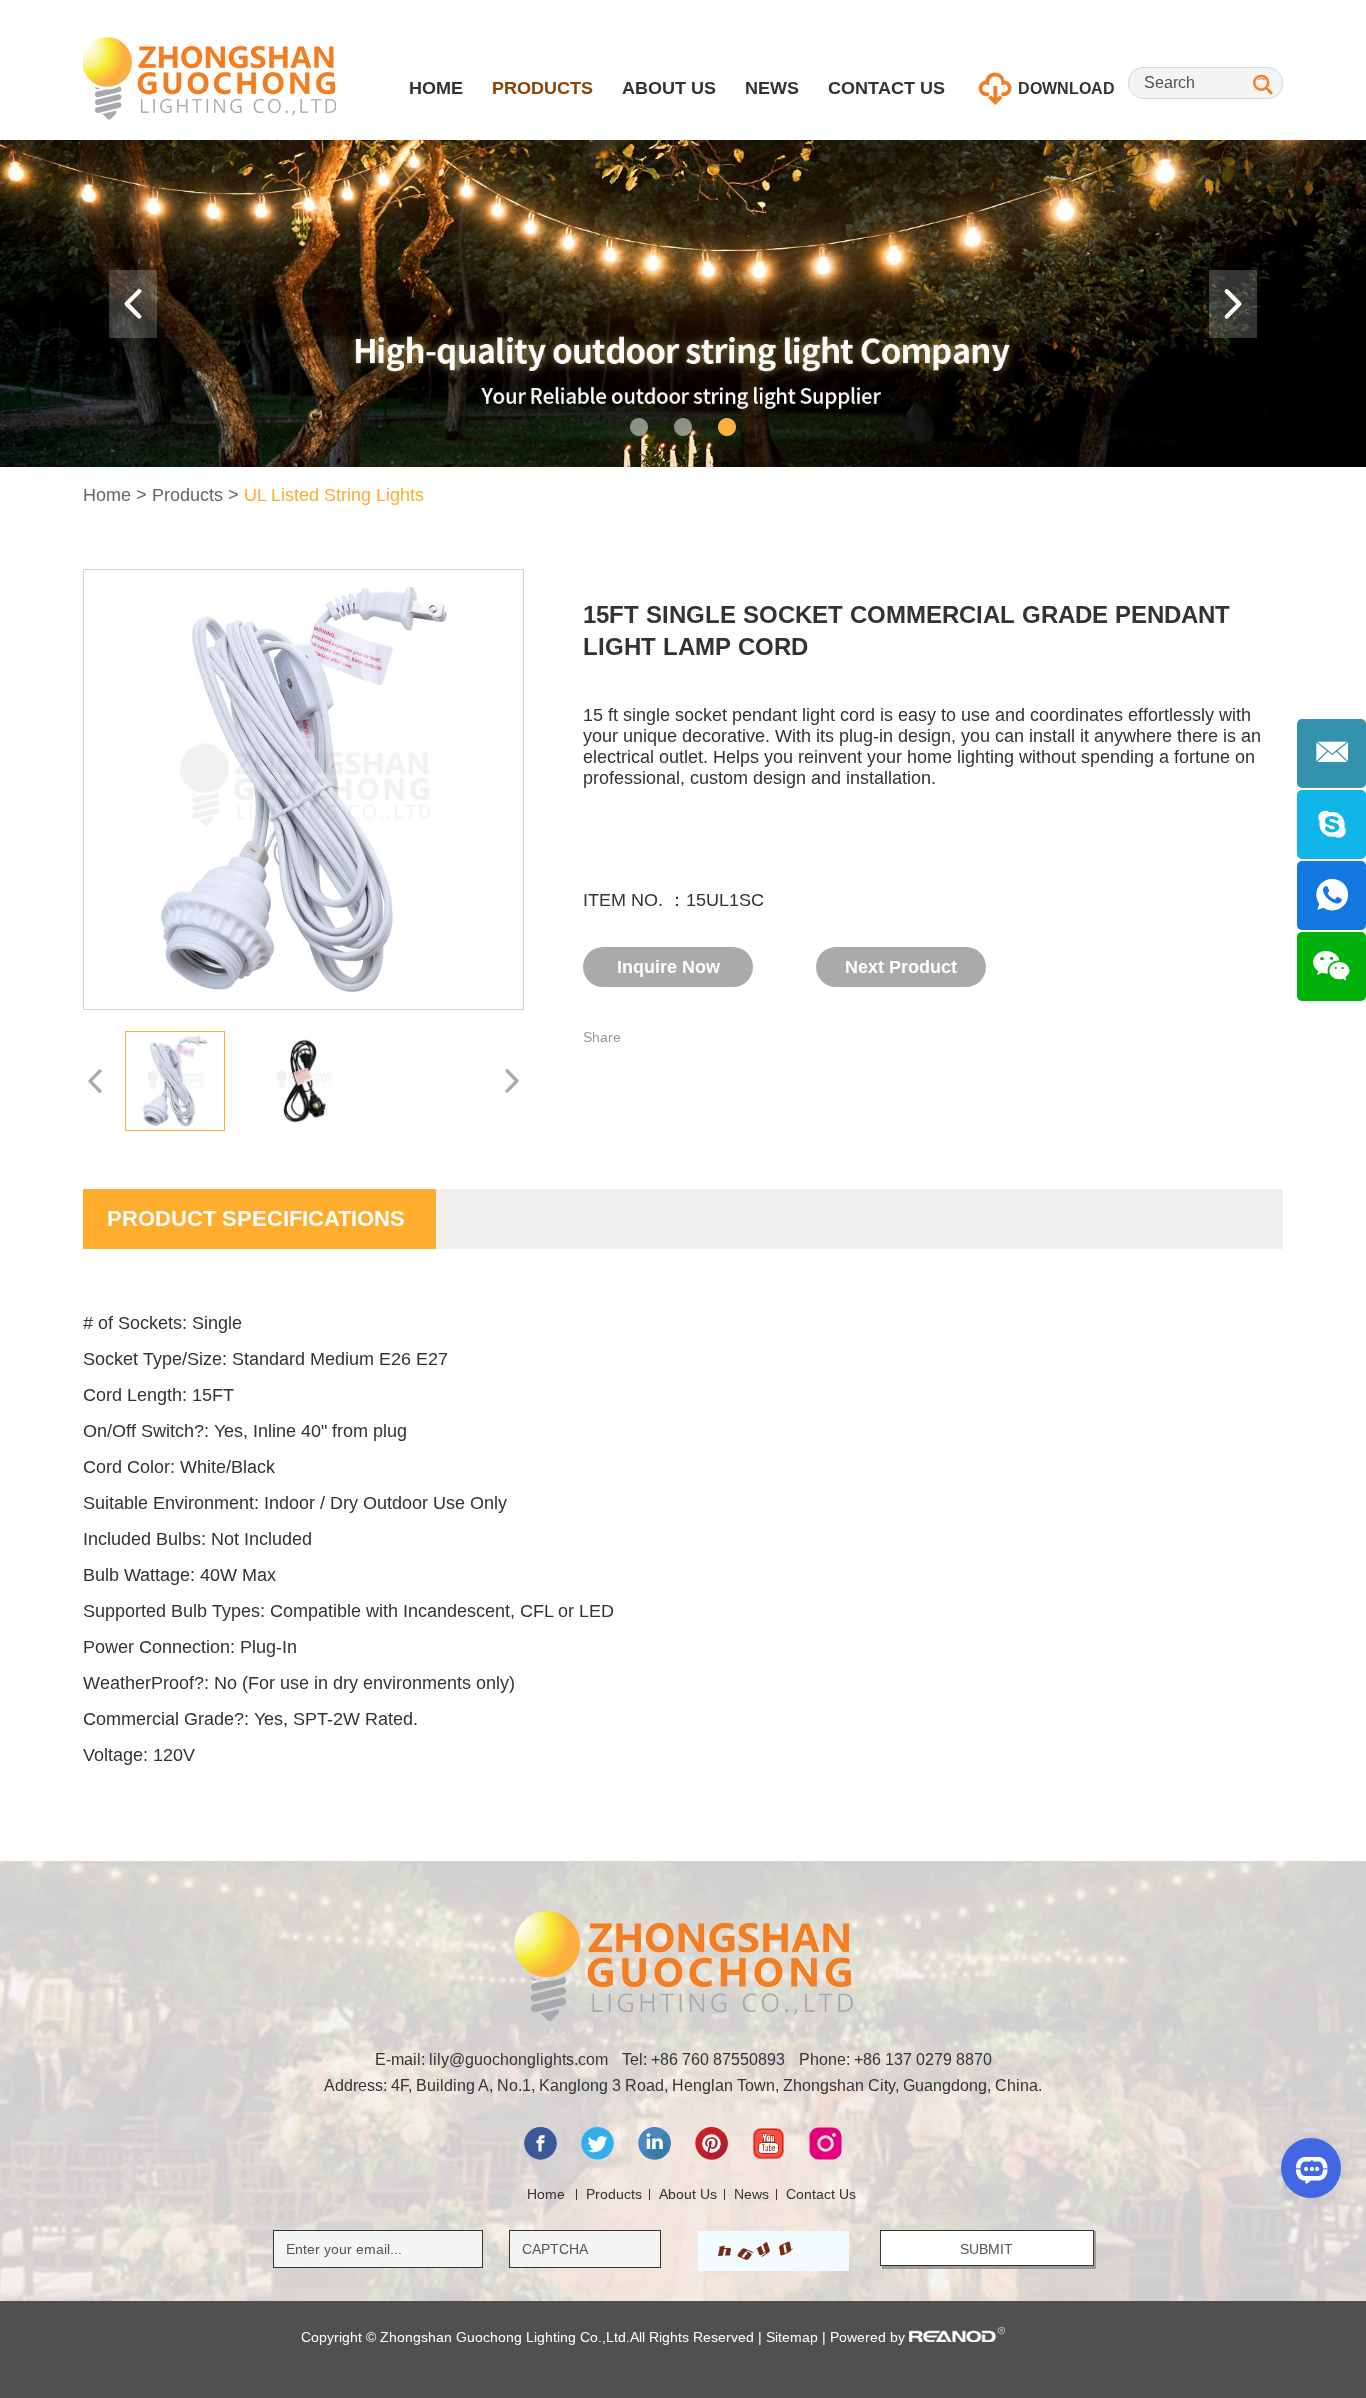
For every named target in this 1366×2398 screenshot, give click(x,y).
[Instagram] (825, 2155)
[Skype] (1331, 824)
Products (542, 88)
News (772, 88)
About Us (669, 88)
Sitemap (792, 2337)
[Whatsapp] (1331, 895)
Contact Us (886, 88)
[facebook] (542, 2155)
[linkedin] (656, 2155)
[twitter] (599, 2155)
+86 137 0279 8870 (923, 2059)
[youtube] (770, 2155)
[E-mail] (1331, 753)
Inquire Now (668, 967)
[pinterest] (713, 2155)
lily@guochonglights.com (518, 2059)
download (1064, 88)
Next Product (901, 967)
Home (436, 88)
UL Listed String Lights (334, 495)
